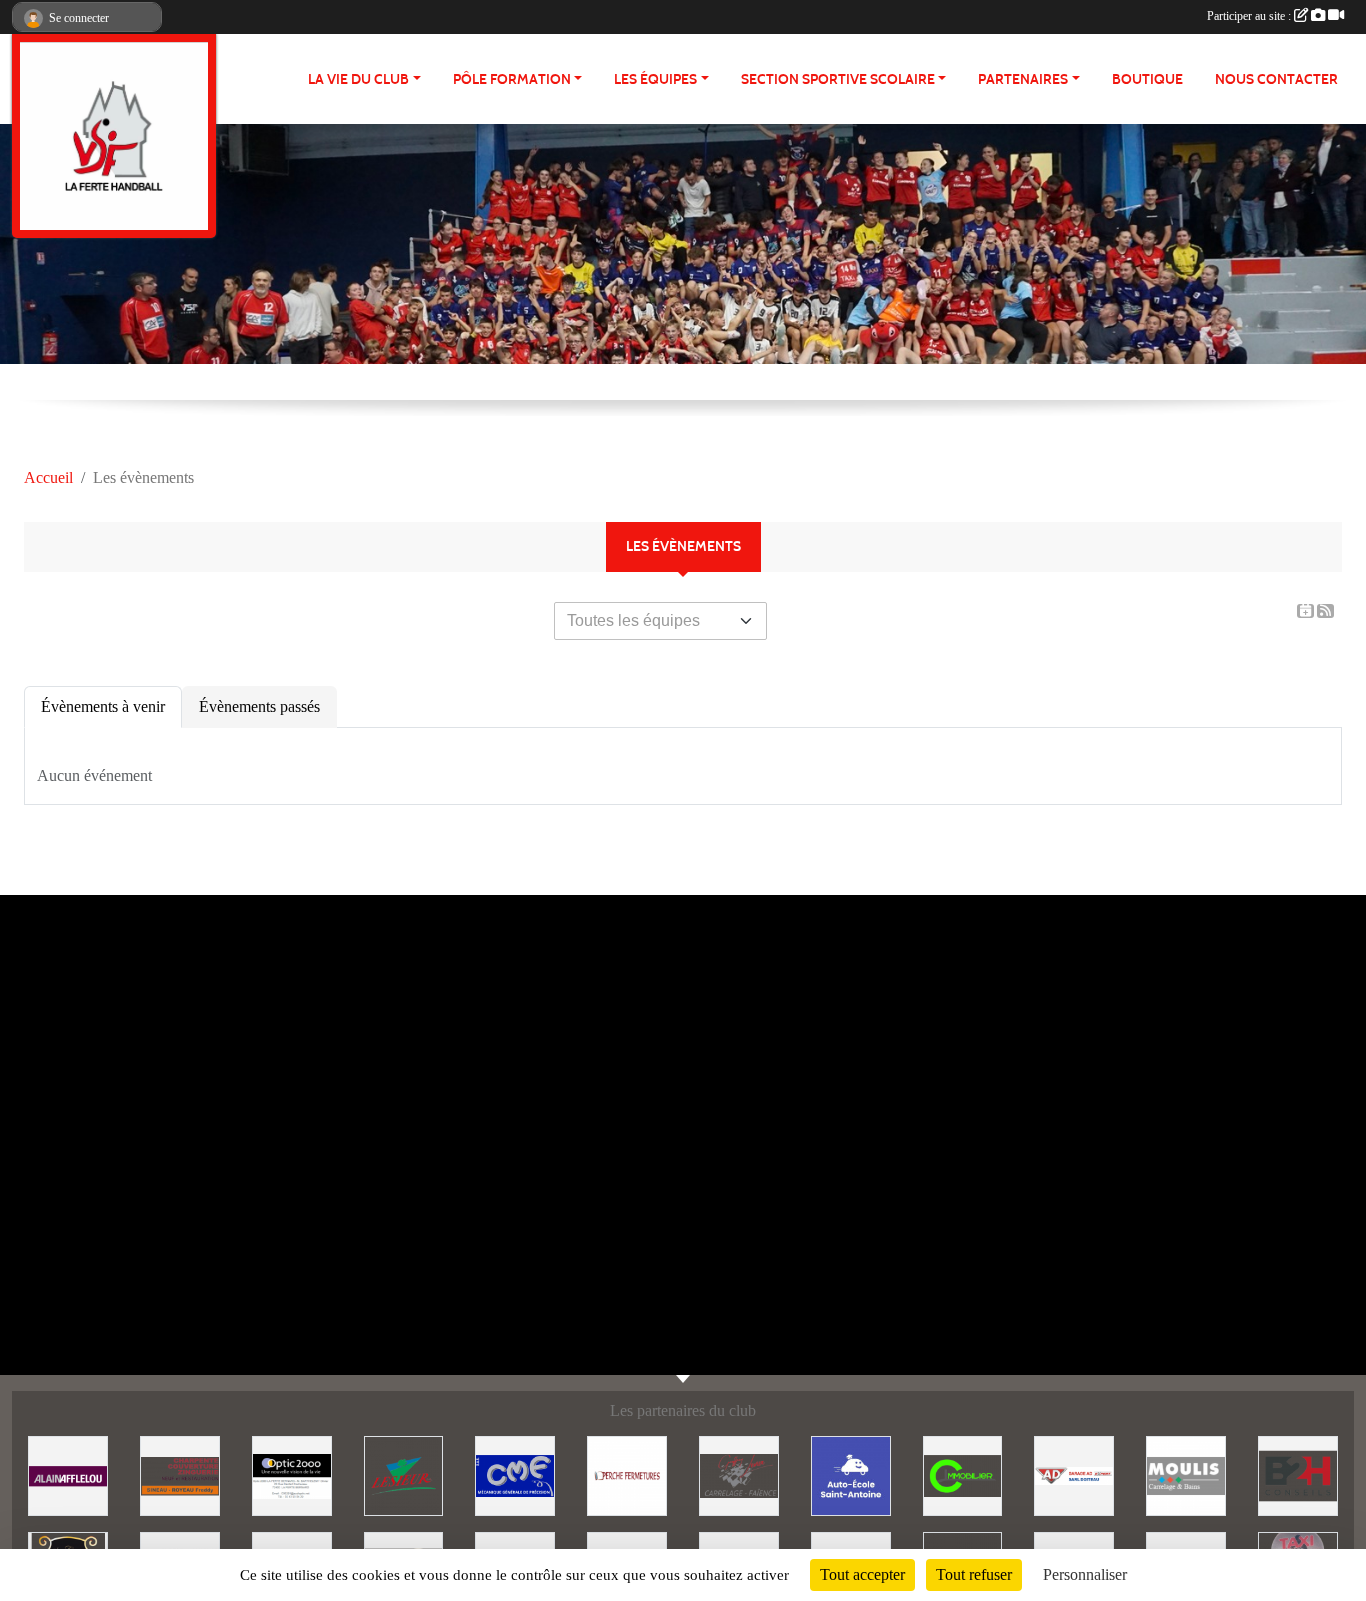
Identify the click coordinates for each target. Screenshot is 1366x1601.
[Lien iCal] (1305, 611)
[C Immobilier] (963, 1474)
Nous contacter (1276, 79)
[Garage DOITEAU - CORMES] (1074, 1474)
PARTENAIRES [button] (1023, 79)
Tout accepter (862, 1574)
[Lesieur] (404, 1474)
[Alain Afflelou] (68, 1474)
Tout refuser (974, 1574)
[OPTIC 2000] (292, 1474)
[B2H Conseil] (1298, 1474)
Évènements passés (259, 706)
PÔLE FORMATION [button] (512, 79)
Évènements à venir (103, 706)
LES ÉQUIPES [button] (655, 79)
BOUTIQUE (1147, 79)
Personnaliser (1085, 1574)
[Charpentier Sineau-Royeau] (180, 1474)
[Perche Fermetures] (627, 1474)
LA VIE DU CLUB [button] (358, 79)
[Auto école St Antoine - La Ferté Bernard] (851, 1474)
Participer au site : (1250, 16)
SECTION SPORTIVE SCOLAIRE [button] (838, 79)
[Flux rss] (1325, 611)
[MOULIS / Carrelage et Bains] (1186, 1474)
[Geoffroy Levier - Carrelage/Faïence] (739, 1474)
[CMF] (515, 1474)
